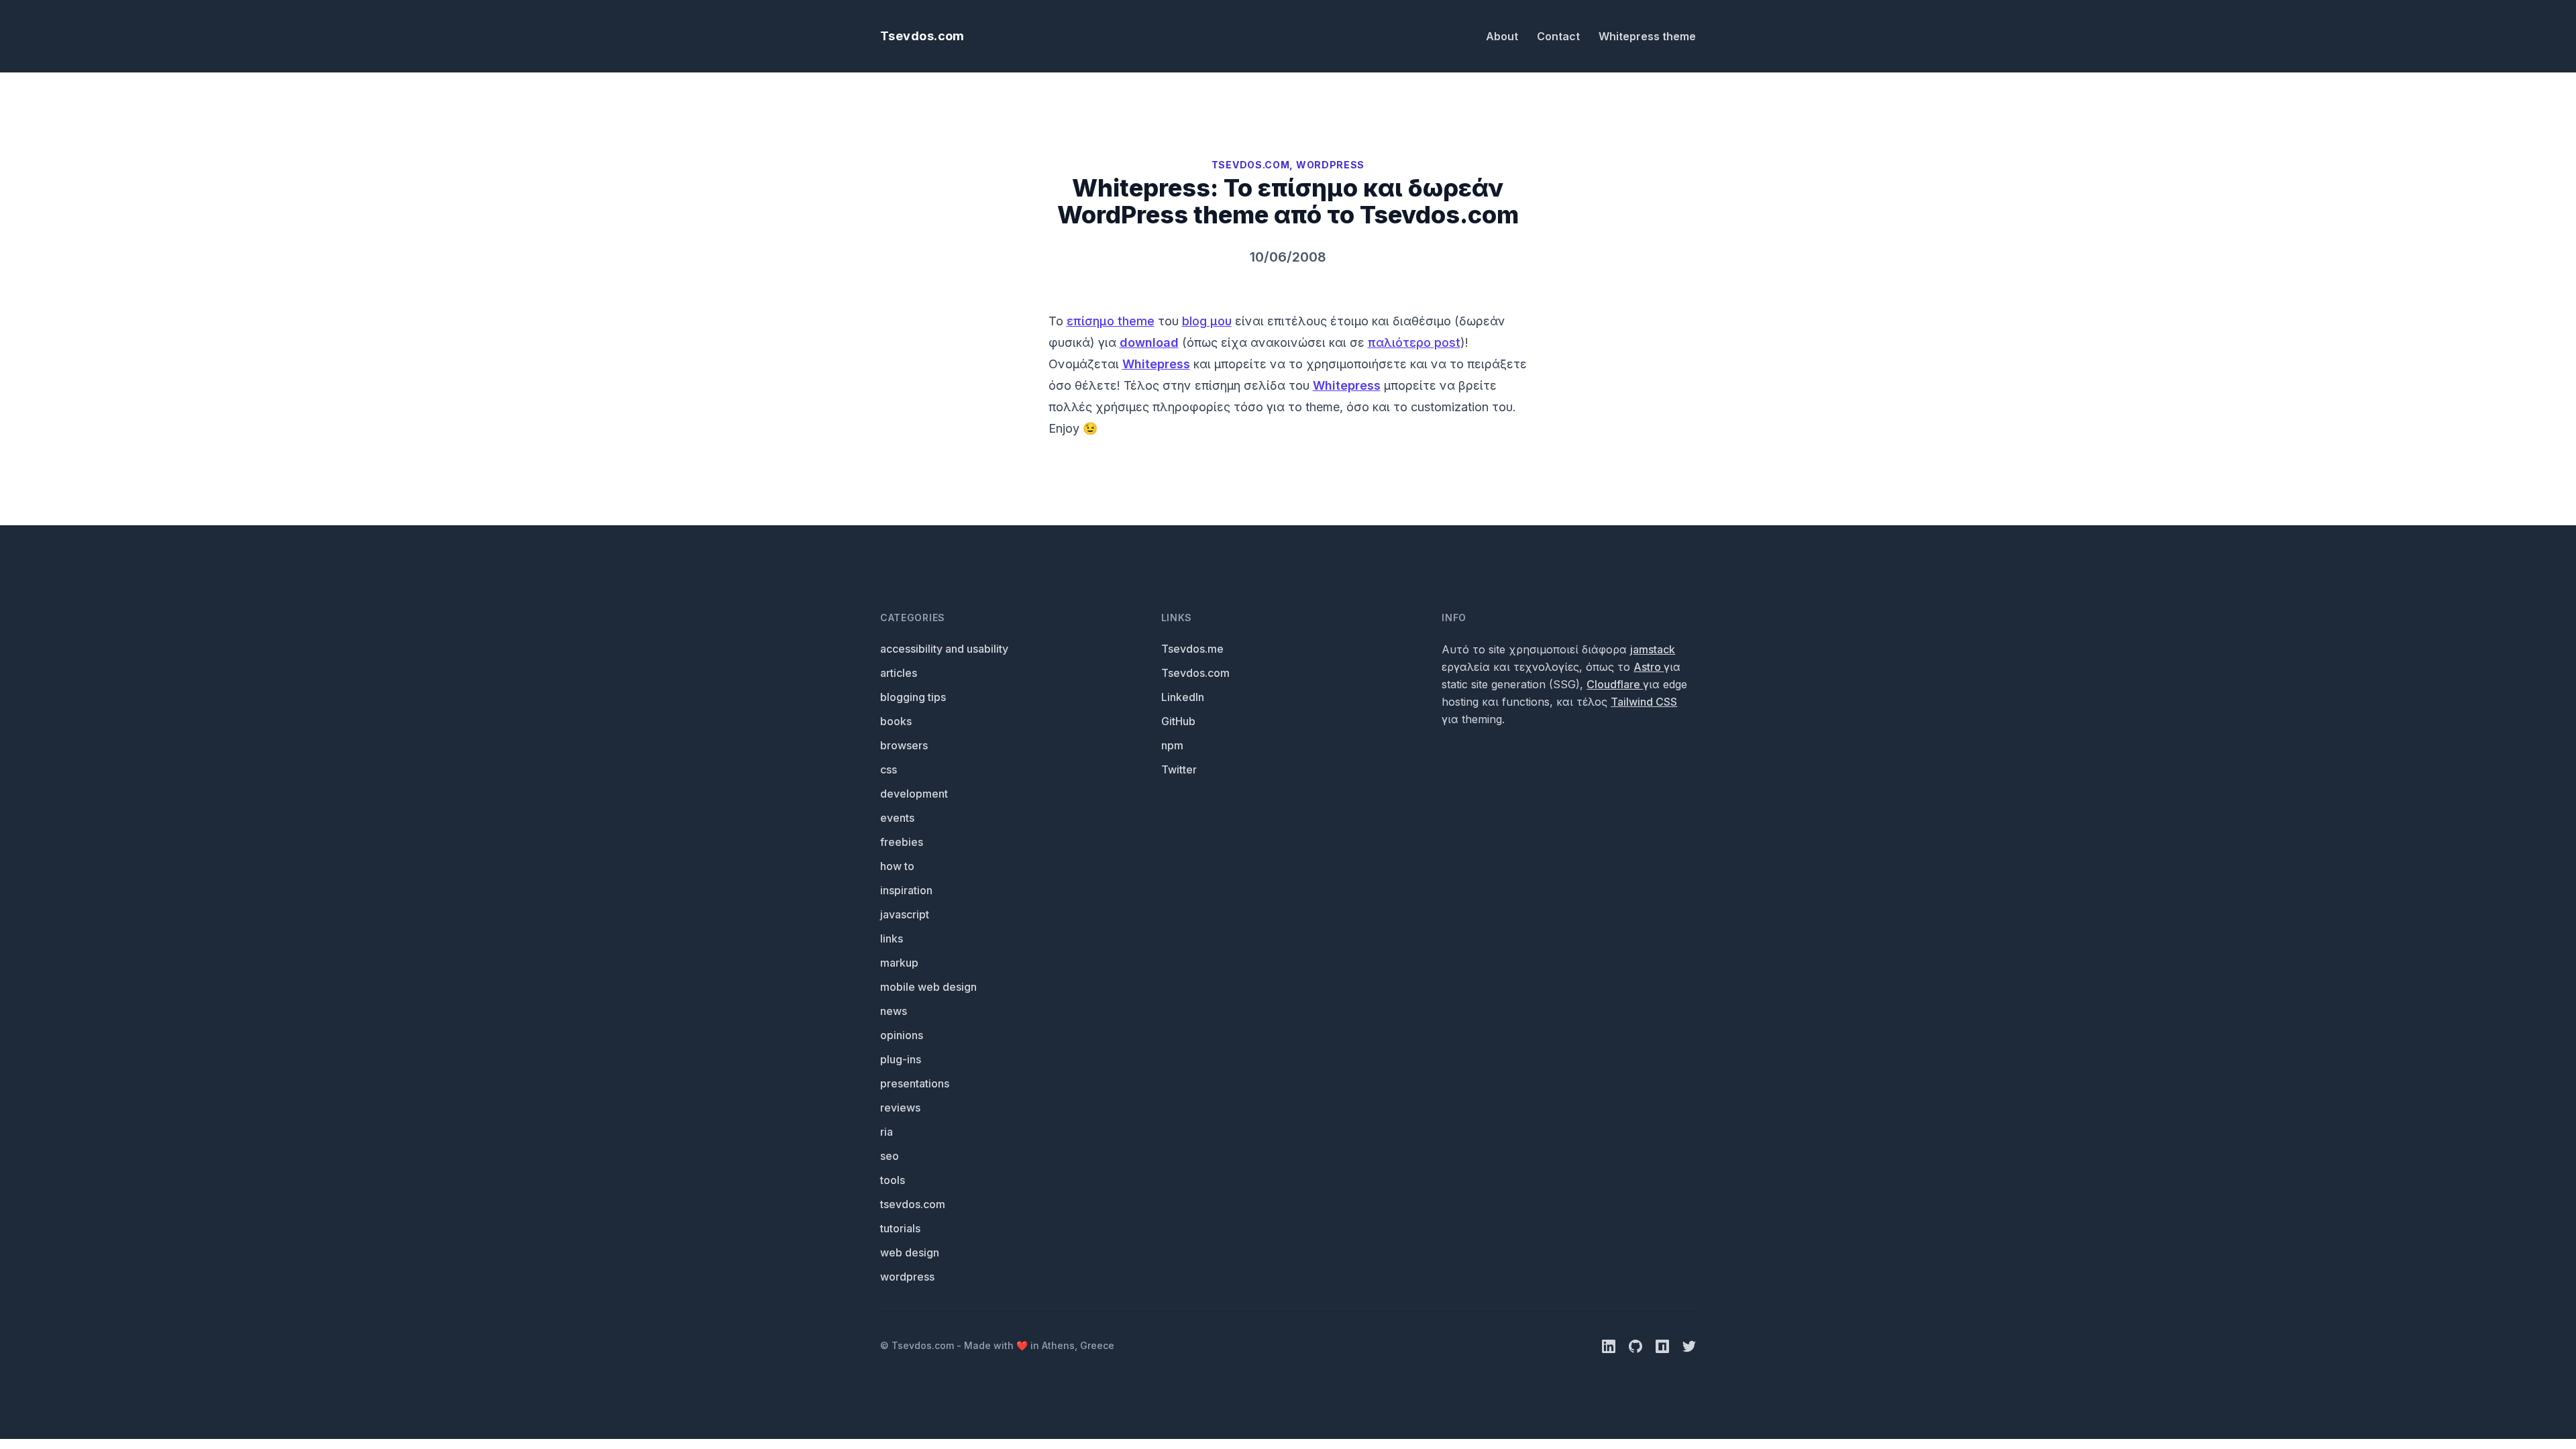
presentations (915, 1083)
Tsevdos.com (922, 36)
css (889, 769)
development (914, 794)
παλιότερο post (1414, 342)
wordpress (907, 1277)
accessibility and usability (944, 649)
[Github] (1637, 1345)
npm (1172, 745)
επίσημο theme (1111, 321)
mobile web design (928, 987)
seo (890, 1156)
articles (899, 673)
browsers (904, 745)
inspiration (906, 890)
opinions (902, 1035)
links (892, 938)
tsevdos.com (913, 1204)
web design (910, 1252)
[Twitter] (1689, 1345)
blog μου (1207, 321)
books (896, 721)
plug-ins (901, 1059)
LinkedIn (1183, 697)
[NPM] (1664, 1345)
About (1503, 36)
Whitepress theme (1647, 36)
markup (899, 963)
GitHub (1178, 721)
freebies (902, 842)
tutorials (900, 1228)
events (897, 818)
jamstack (1653, 649)
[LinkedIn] (1610, 1345)
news (894, 1011)
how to (897, 866)
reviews (900, 1108)
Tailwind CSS (1644, 702)
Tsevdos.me (1192, 649)
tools (893, 1180)
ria (887, 1132)
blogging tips (913, 697)
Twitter (1179, 769)
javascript (905, 914)
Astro (1649, 667)
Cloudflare (1615, 684)
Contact (1560, 36)
